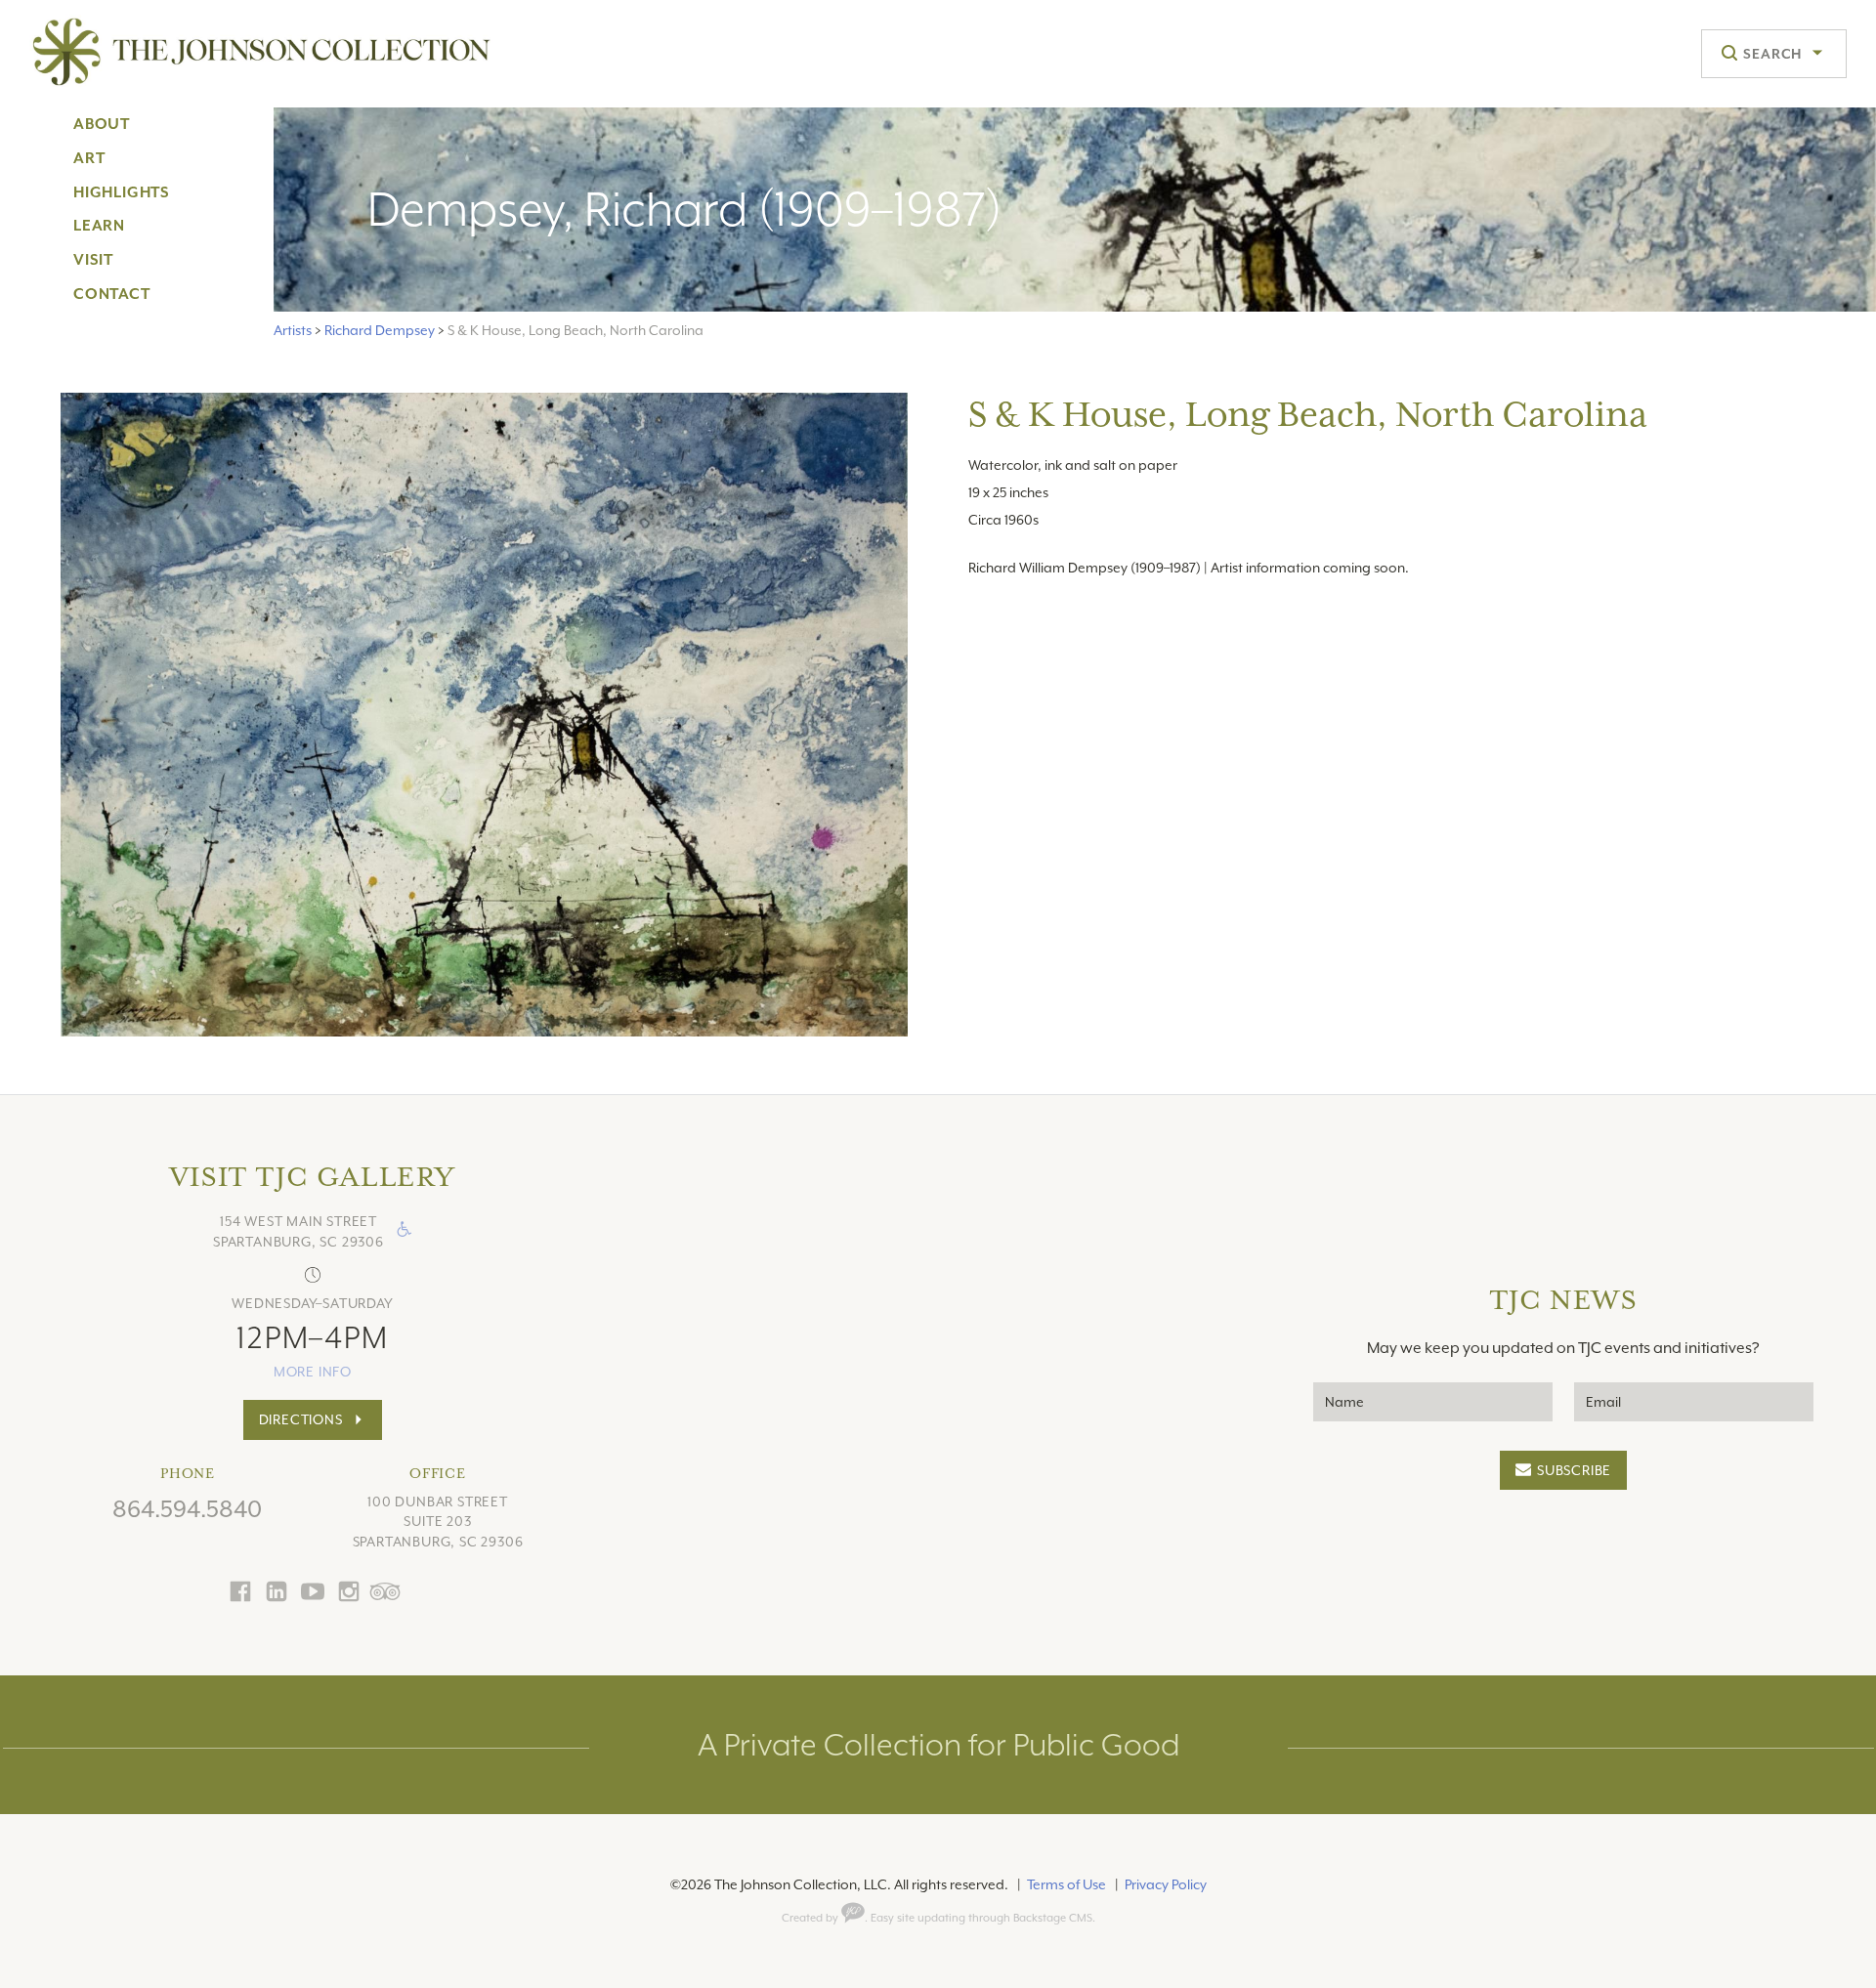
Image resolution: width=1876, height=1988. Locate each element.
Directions (301, 1419)
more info (313, 1372)
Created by (811, 1918)
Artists (293, 330)
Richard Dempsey (380, 330)
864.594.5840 (187, 1509)
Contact (112, 294)
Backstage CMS (1053, 1918)
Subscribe (1574, 1470)
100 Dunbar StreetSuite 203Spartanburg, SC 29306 (438, 1522)
